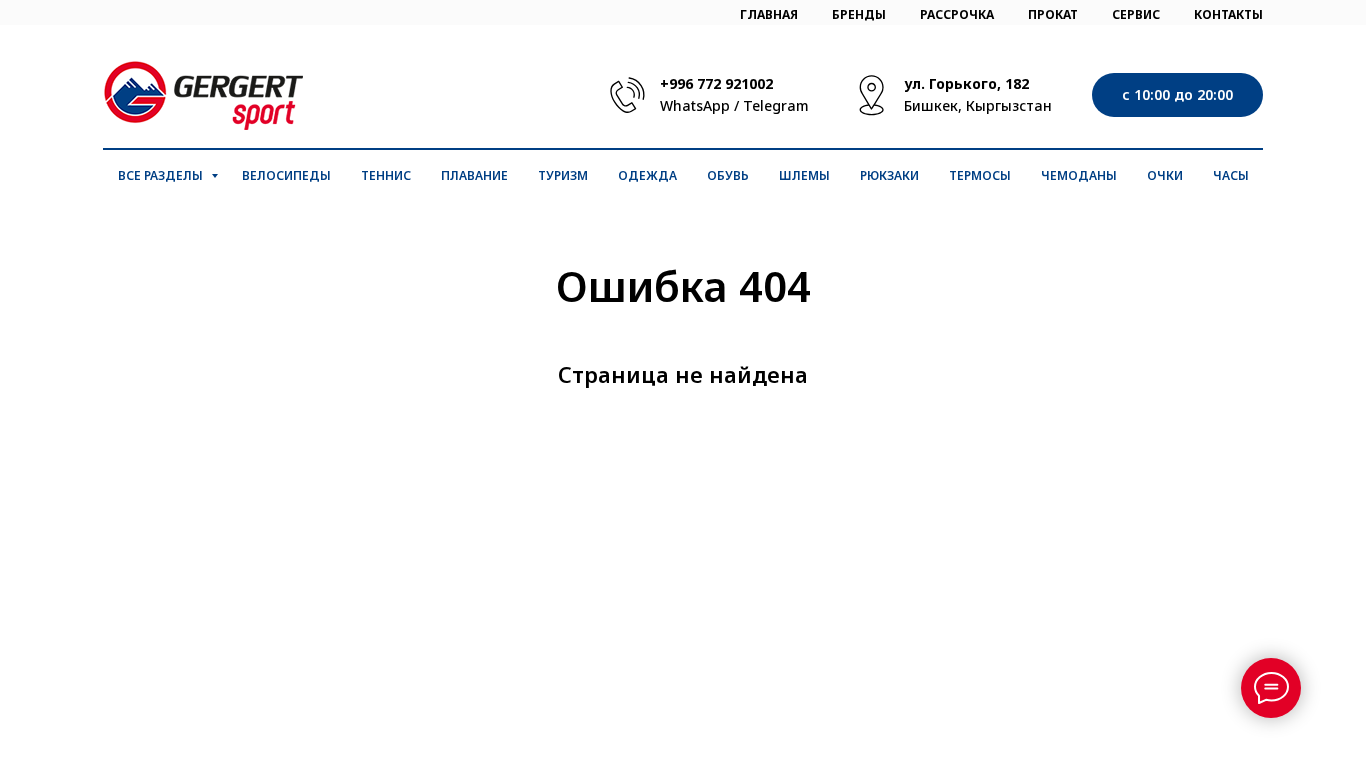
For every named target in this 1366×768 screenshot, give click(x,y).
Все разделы (162, 175)
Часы (1231, 175)
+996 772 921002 (716, 83)
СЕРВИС (1136, 14)
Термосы (980, 175)
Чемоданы (1079, 175)
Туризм (563, 175)
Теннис (386, 175)
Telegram (776, 105)
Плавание (474, 175)
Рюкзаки (889, 175)
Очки (1165, 175)
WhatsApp (695, 105)
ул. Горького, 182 (966, 83)
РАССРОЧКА (957, 14)
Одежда (647, 175)
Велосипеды (286, 175)
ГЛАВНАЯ (769, 14)
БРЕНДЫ (859, 14)
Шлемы (804, 175)
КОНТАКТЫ (1228, 14)
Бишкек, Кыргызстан (978, 105)
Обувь (728, 175)
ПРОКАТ (1053, 14)
